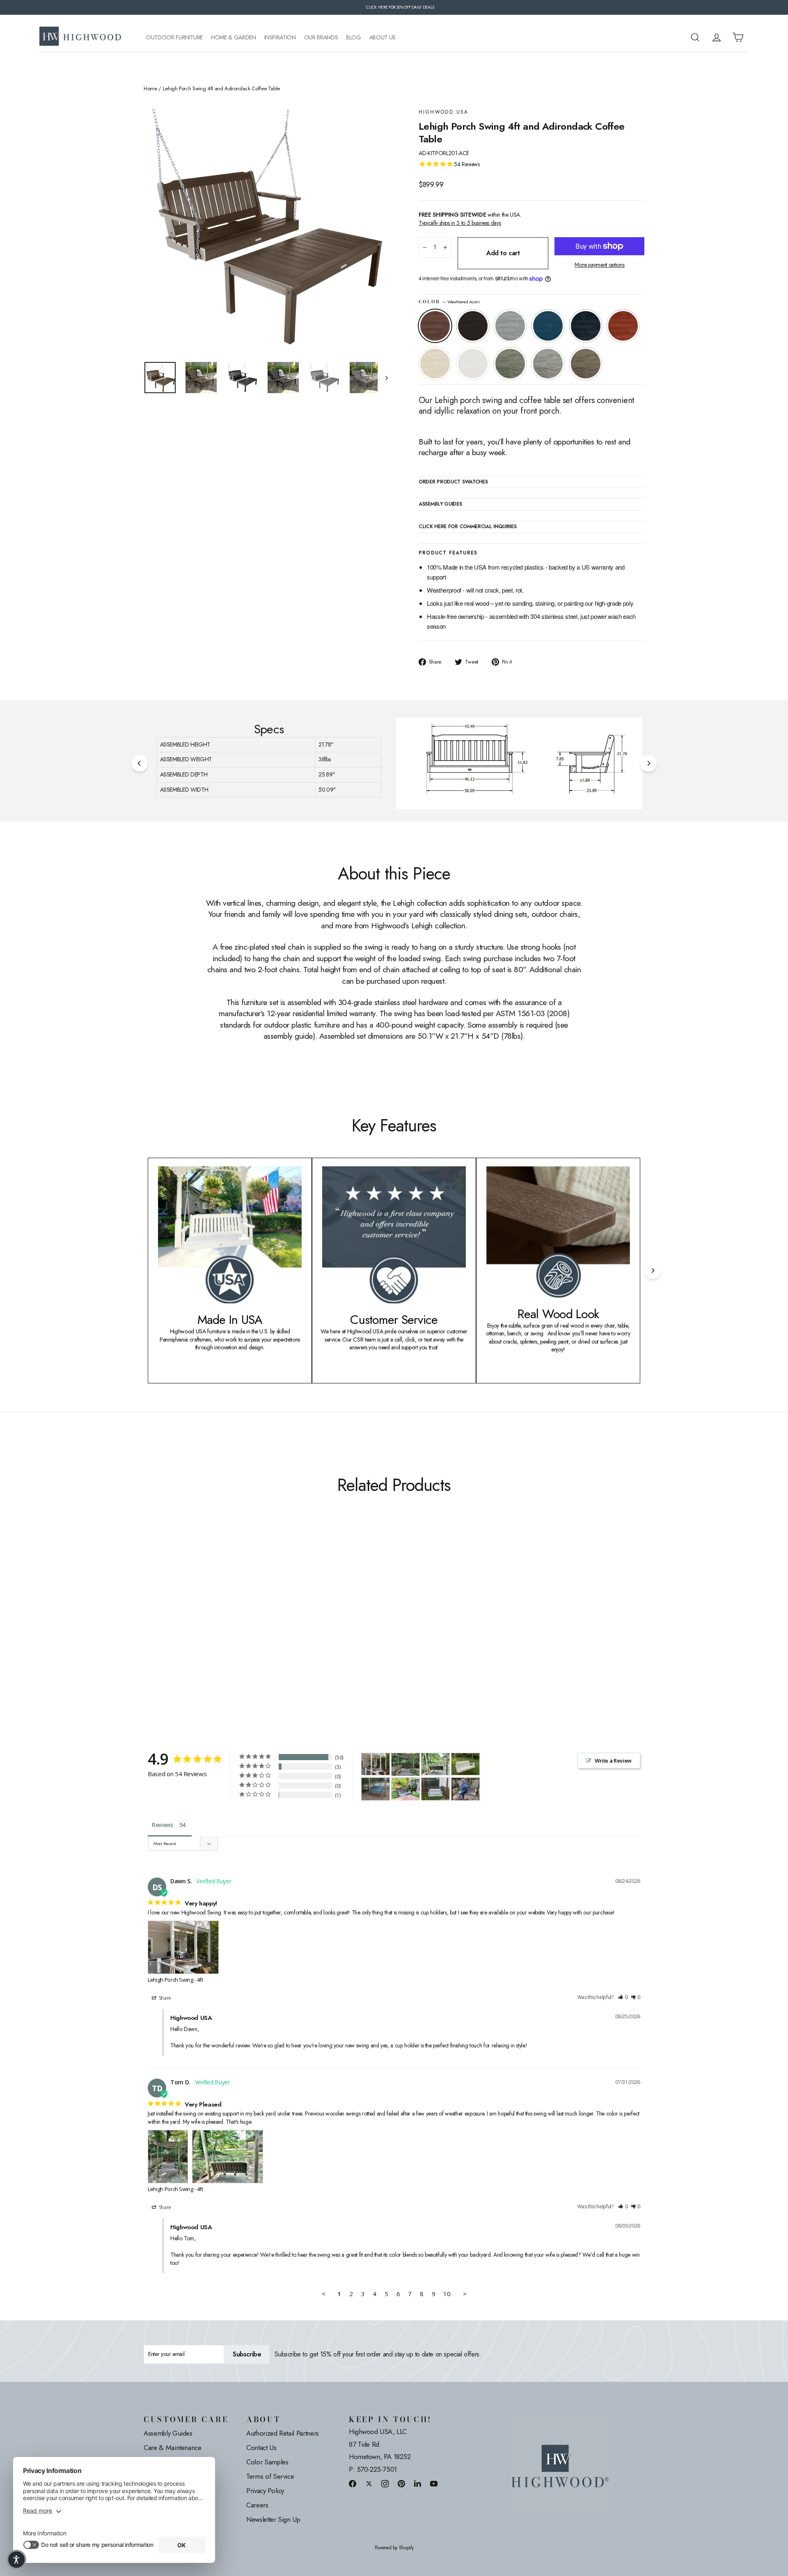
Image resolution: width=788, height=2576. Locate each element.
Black (473, 326)
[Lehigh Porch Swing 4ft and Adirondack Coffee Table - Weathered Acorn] (149, 1624)
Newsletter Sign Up (273, 2519)
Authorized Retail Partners (283, 2433)
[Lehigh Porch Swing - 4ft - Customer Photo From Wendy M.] (405, 1789)
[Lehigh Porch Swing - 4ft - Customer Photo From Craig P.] (465, 1764)
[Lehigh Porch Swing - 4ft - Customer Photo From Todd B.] (376, 1789)
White (473, 364)
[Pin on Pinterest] (401, 2483)
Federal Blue (586, 326)
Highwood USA (444, 112)
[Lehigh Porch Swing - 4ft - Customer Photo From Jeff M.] (435, 1789)
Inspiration (280, 38)
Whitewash (435, 364)
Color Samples (267, 2462)
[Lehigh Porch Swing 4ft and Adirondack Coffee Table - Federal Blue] (190, 1624)
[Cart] (738, 37)
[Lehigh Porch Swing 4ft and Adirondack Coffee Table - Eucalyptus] (231, 1624)
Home (150, 89)
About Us (383, 38)
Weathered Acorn (435, 326)
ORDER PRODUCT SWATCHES (453, 482)
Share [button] (164, 1998)
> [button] (465, 2294)
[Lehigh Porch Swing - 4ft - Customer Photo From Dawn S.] (376, 1764)
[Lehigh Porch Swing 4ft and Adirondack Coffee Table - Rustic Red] (200, 1624)
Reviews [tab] (163, 1825)
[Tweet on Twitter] (369, 2483)
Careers (257, 2505)
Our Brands (321, 38)
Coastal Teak (510, 326)
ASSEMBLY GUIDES (440, 504)
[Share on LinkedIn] (418, 2483)
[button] (623, 1998)
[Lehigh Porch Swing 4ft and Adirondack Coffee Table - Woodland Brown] (251, 1624)
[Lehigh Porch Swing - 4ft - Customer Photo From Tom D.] (405, 1764)
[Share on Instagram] (385, 2483)
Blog (354, 38)
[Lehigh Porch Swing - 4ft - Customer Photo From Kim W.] (465, 1789)
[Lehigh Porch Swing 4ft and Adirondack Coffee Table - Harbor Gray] (241, 1624)
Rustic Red (623, 326)
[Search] (695, 37)
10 (447, 2294)
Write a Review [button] (613, 1761)
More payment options (599, 265)
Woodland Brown (586, 364)
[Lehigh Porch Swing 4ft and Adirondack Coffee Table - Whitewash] (210, 1624)
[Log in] (717, 37)
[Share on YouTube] (434, 2483)
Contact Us (261, 2448)
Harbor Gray (548, 364)
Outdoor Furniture (174, 38)
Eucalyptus (510, 364)
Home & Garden (233, 38)
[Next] (648, 763)
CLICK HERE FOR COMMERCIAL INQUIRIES (468, 527)
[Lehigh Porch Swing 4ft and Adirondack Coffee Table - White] (221, 1624)
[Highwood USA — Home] (80, 37)
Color (449, 302)
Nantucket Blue (548, 326)
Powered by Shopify (394, 2548)
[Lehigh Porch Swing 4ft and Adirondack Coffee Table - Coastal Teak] (169, 1624)
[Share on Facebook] (353, 2483)
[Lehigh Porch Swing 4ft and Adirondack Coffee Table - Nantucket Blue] (180, 1624)
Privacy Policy (265, 2491)
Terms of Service (270, 2476)
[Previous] (140, 763)
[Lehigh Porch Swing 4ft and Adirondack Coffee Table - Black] (159, 1624)
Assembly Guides (168, 2433)
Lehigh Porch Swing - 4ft (175, 1980)
